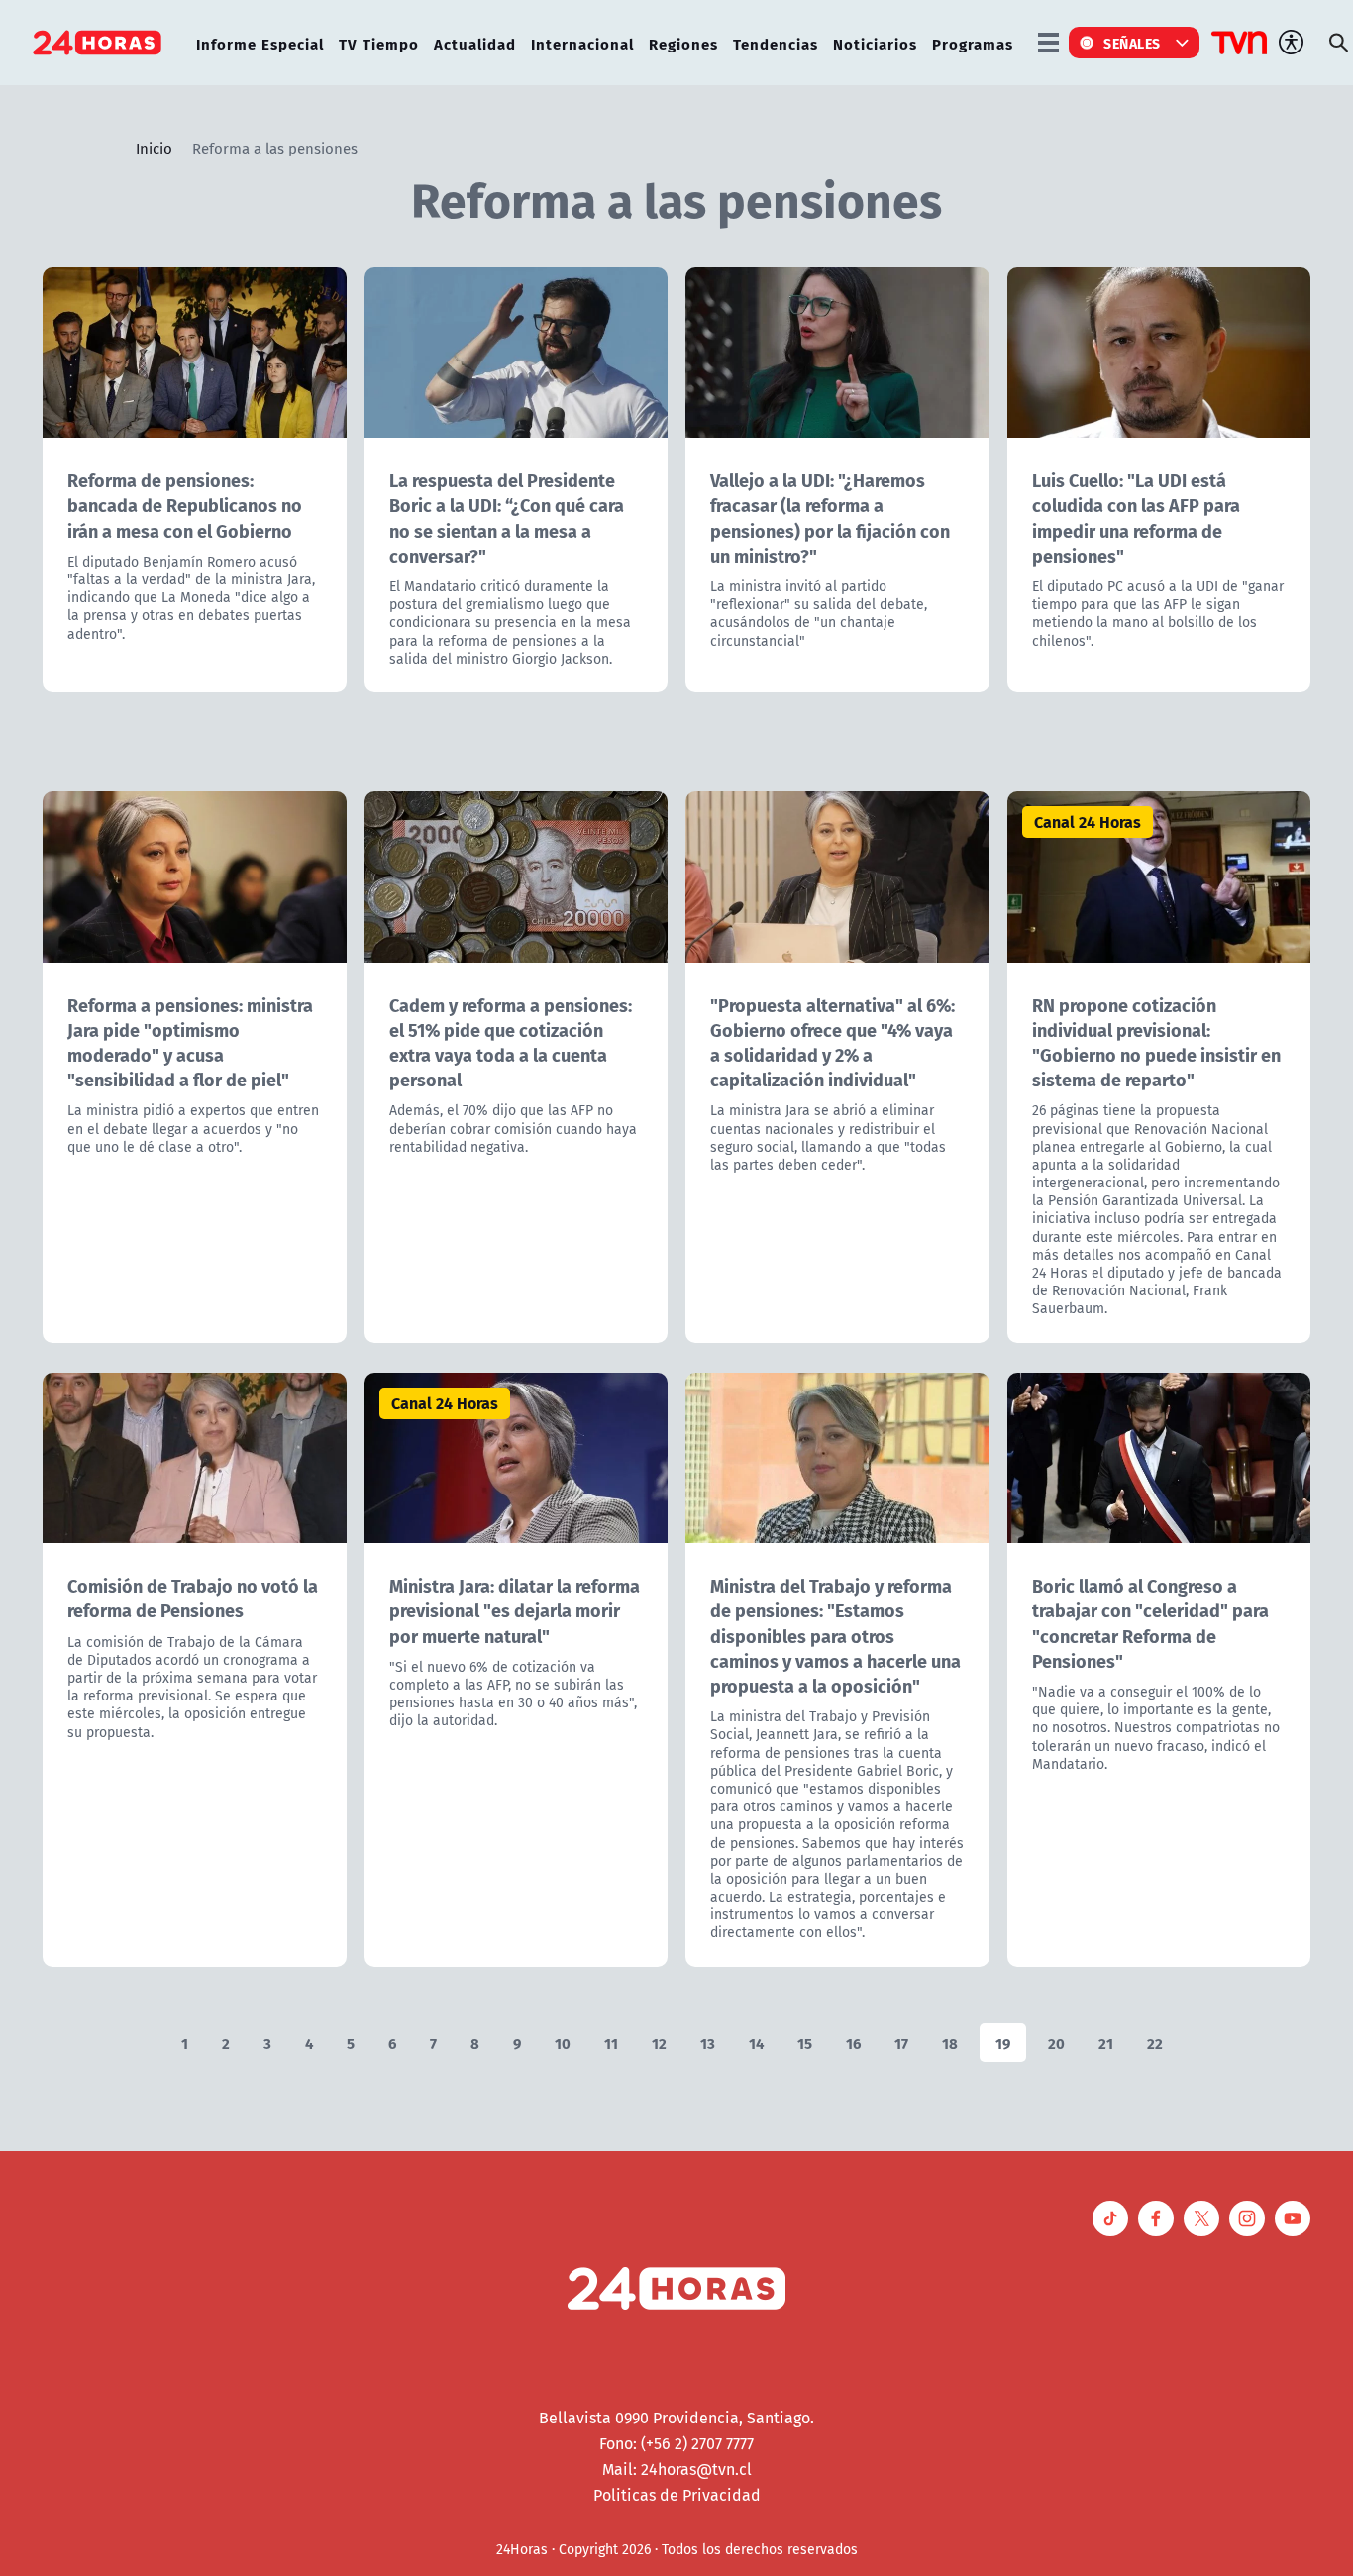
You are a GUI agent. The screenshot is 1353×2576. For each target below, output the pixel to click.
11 (611, 2043)
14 (756, 2043)
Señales (1132, 43)
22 (1155, 2043)
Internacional (582, 43)
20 (1056, 2043)
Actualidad (475, 43)
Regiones (683, 43)
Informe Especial (260, 43)
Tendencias (776, 43)
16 (853, 2043)
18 (950, 2043)
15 (805, 2043)
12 (659, 2043)
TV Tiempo (379, 43)
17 (901, 2043)
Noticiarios (875, 43)
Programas (973, 43)
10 (563, 2043)
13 (708, 2043)
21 (1106, 2043)
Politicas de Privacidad (677, 2495)
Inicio (154, 148)
